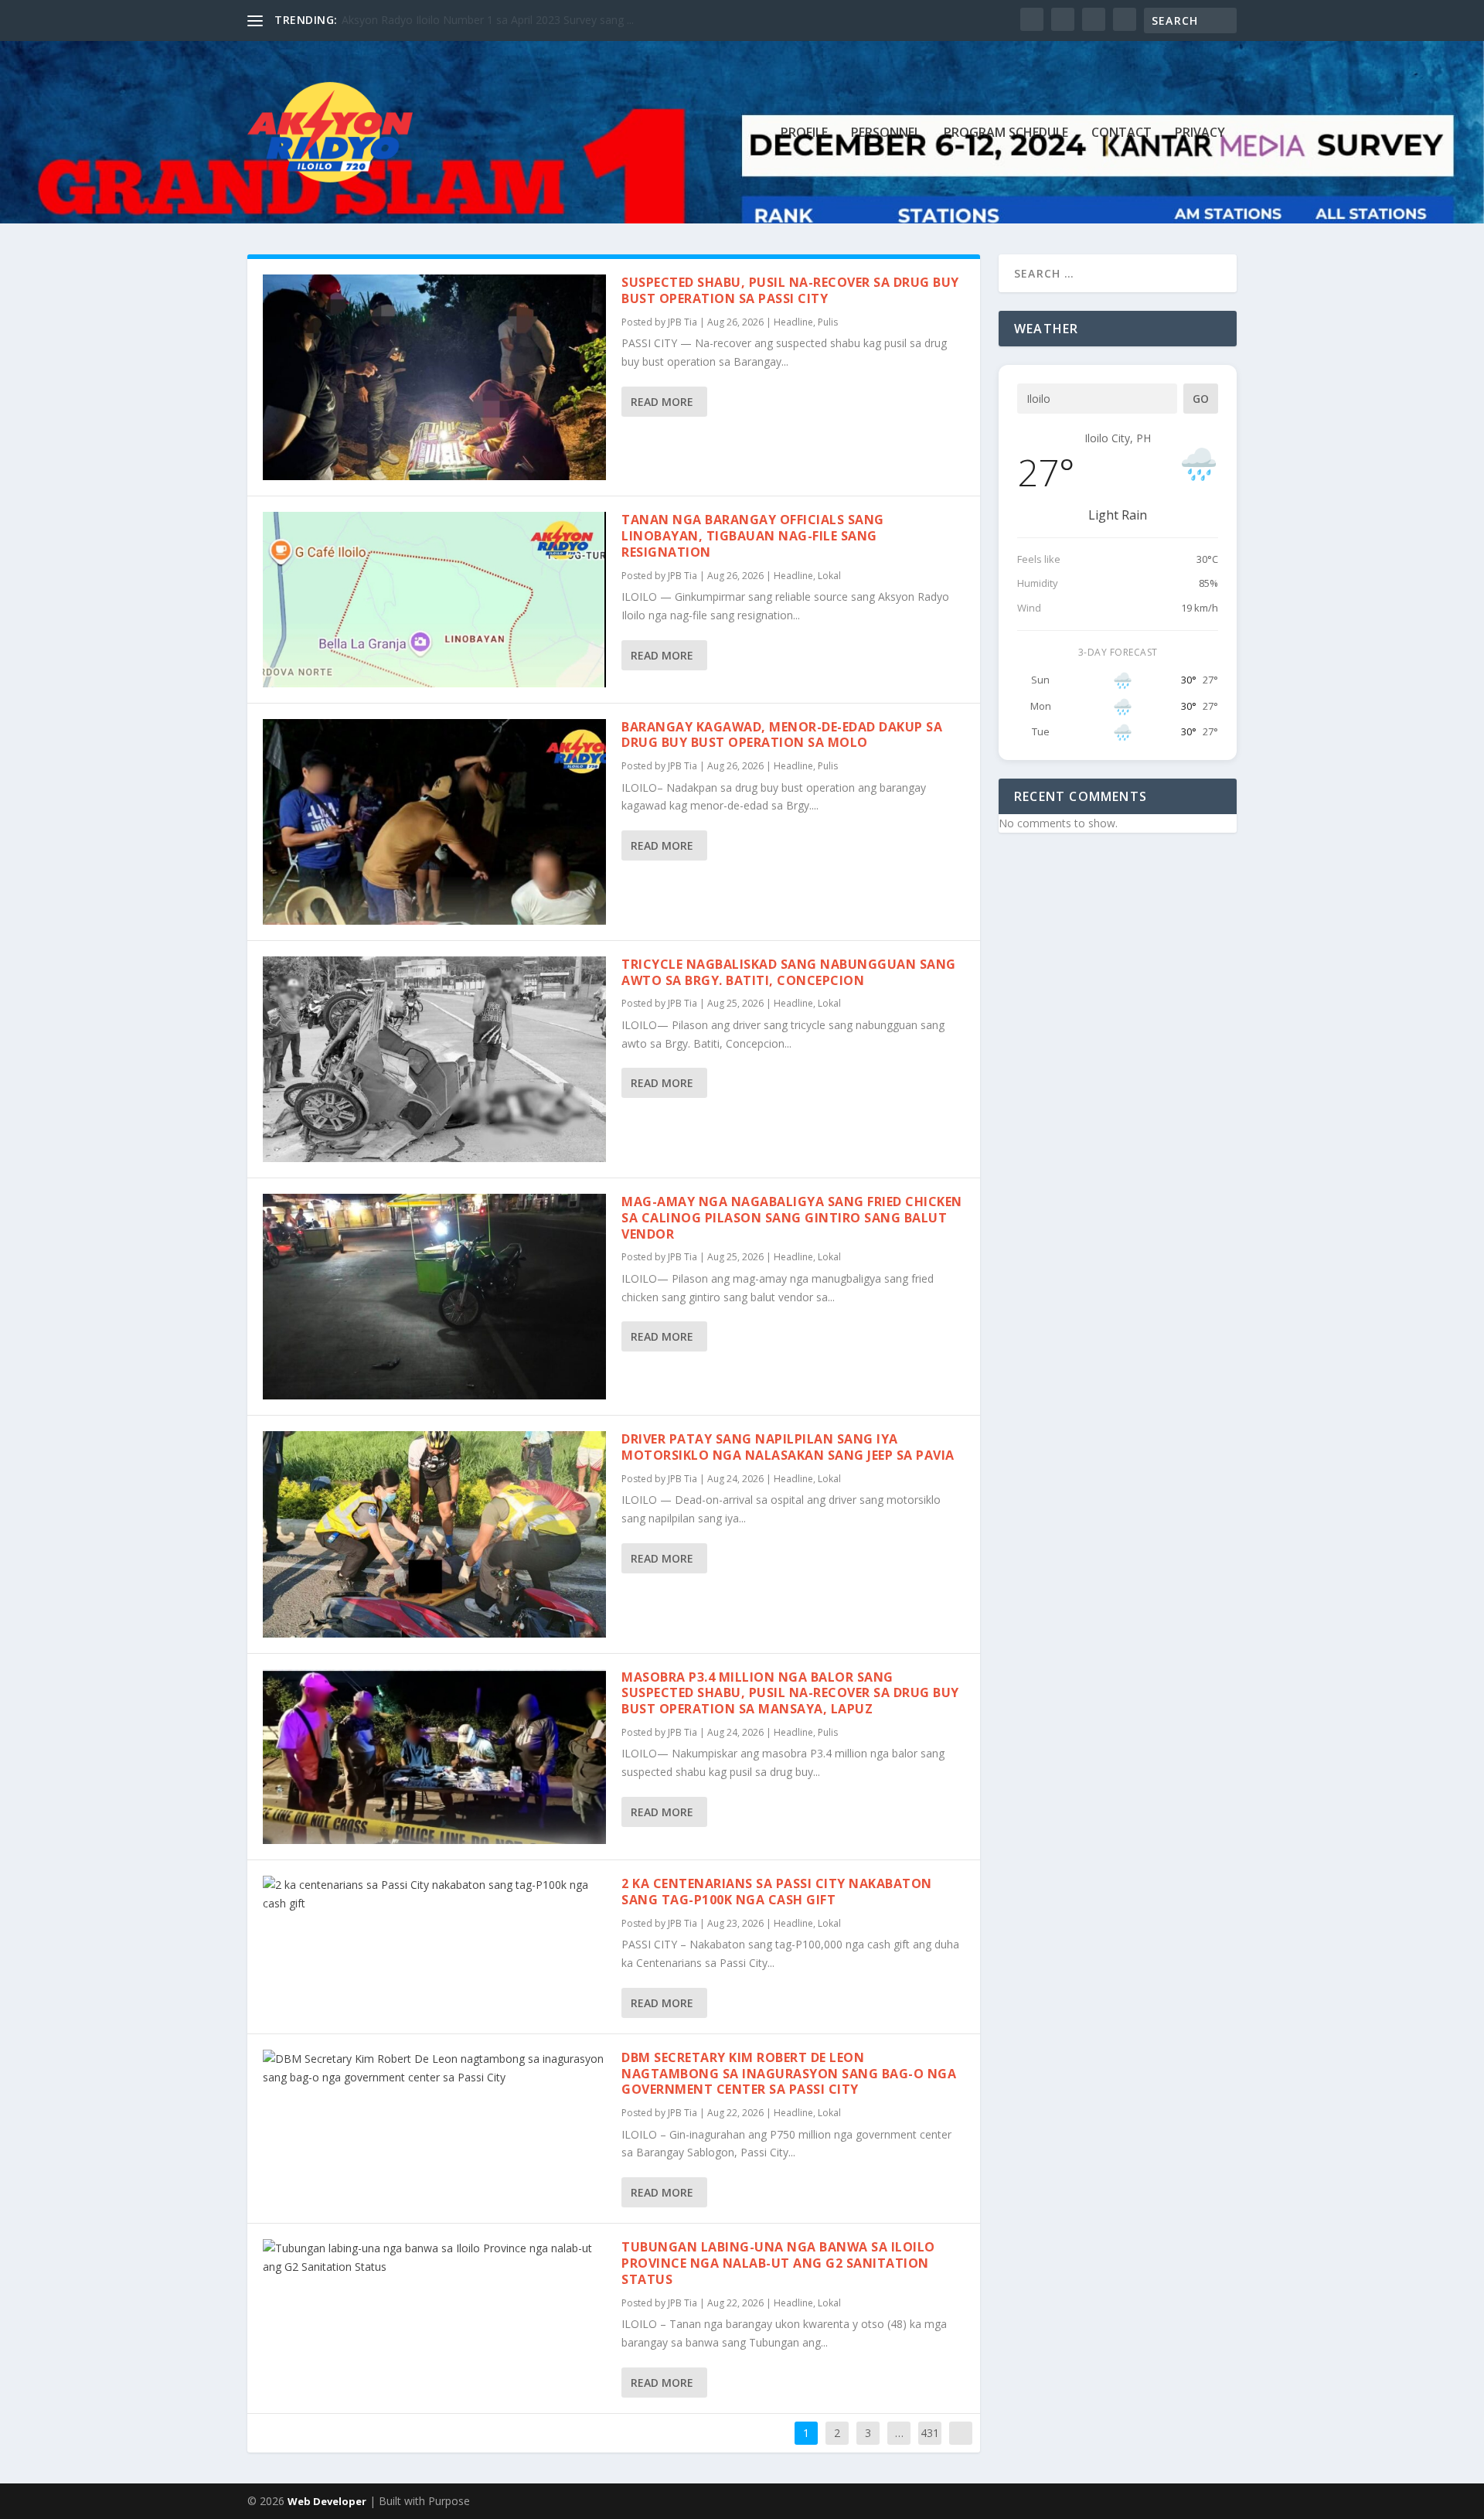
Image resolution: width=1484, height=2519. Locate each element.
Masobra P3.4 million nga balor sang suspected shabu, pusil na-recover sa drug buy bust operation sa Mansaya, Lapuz (790, 1693)
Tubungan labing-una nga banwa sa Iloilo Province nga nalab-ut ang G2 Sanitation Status (778, 2263)
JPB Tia (682, 322)
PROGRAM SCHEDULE (1006, 133)
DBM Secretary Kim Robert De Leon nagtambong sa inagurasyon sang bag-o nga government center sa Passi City (789, 2074)
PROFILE (804, 133)
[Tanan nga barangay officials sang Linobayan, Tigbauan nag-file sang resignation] (434, 599)
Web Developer (327, 2501)
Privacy (1200, 133)
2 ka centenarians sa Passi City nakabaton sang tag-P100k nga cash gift (777, 1892)
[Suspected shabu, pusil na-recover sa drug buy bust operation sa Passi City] (434, 377)
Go (1201, 399)
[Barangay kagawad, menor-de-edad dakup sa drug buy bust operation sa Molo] (434, 822)
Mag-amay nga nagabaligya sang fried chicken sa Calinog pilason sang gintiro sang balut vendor (792, 1218)
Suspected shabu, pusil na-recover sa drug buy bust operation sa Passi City (790, 290)
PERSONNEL (886, 133)
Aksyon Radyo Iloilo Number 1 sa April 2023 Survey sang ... (488, 20)
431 (930, 2433)
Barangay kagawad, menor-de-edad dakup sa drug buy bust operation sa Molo (782, 735)
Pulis (828, 322)
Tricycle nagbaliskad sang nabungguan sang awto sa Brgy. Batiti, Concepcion (789, 972)
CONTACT (1122, 133)
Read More (662, 402)
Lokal (829, 576)
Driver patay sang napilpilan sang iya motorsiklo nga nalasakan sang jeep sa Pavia (788, 1447)
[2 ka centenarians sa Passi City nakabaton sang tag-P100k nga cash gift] (434, 1894)
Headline (793, 322)
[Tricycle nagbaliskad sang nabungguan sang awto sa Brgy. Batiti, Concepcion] (434, 1059)
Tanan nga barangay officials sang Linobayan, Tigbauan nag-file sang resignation (753, 536)
